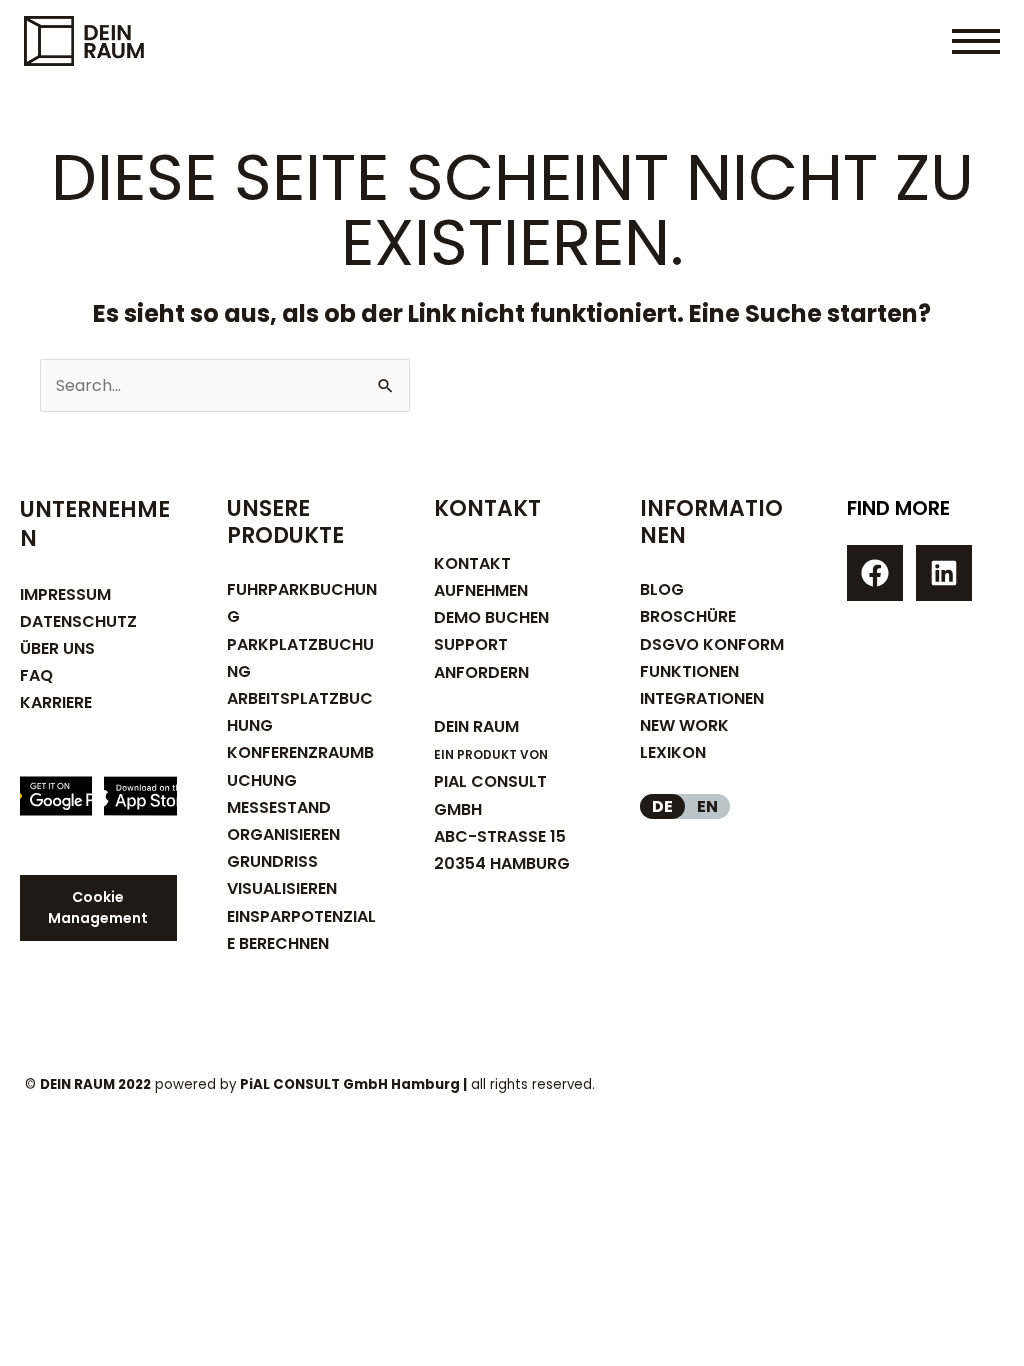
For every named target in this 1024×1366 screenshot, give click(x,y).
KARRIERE (56, 702)
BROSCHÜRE (688, 616)
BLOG (662, 589)
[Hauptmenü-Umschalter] (976, 41)
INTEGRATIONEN (702, 698)
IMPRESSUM (65, 594)
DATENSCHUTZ (78, 621)
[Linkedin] (944, 573)
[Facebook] (875, 573)
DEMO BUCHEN (491, 617)
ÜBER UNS (57, 648)
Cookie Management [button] (98, 907)
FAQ (36, 675)
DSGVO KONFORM (712, 644)
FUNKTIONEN (689, 671)
